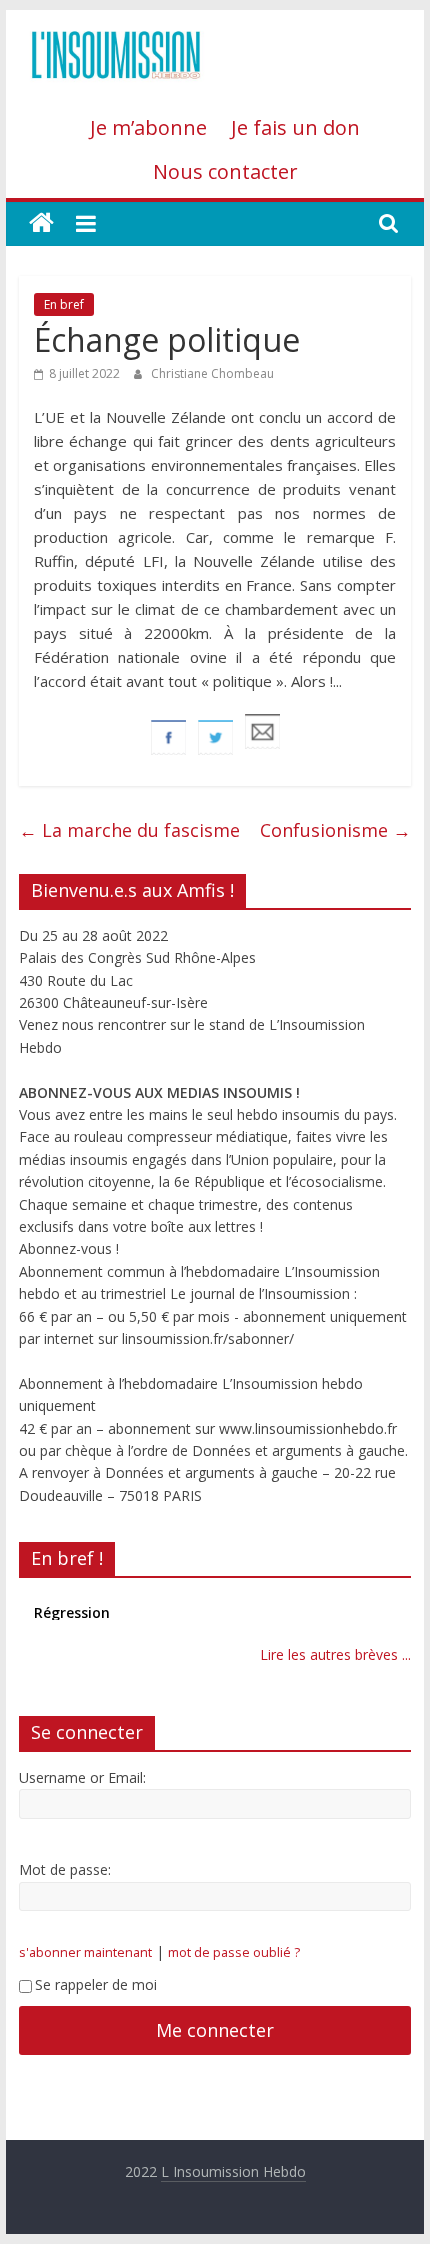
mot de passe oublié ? (234, 1952)
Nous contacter (225, 171)
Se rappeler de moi (96, 1984)
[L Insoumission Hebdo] (41, 223)
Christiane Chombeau (212, 373)
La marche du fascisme (129, 830)
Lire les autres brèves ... (335, 1654)
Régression (72, 1610)
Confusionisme (335, 830)
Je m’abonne (148, 127)
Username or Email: (82, 1777)
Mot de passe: (65, 1869)
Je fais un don (295, 127)
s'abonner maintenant (85, 1952)
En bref (64, 304)
